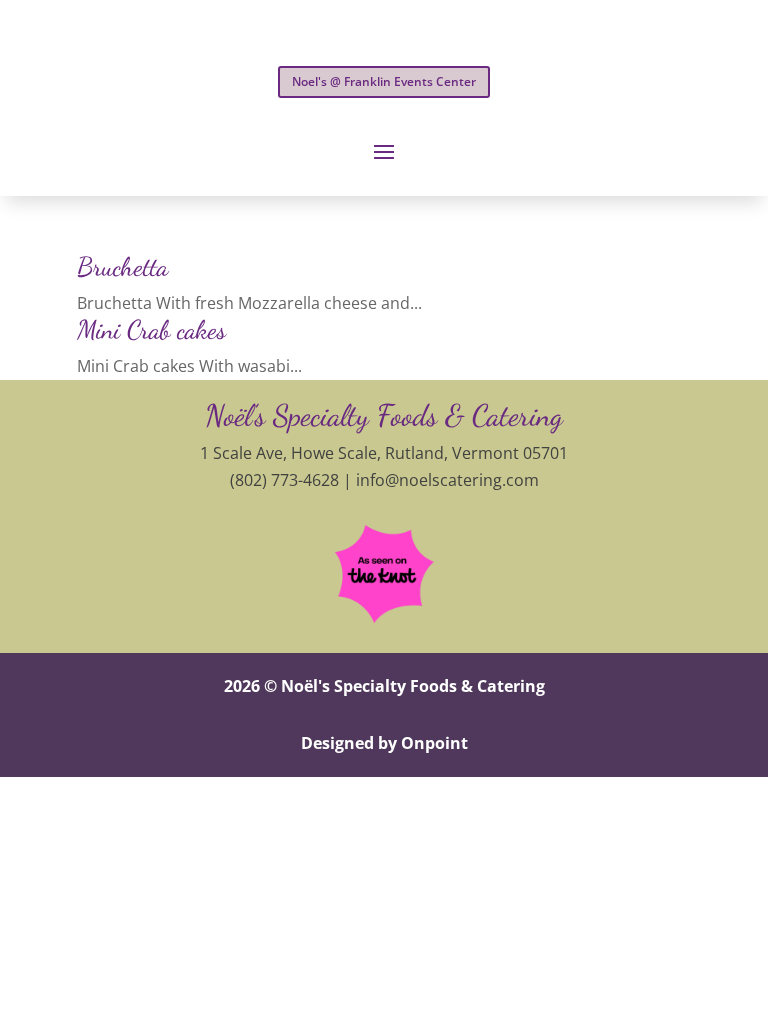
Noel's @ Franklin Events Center (384, 81)
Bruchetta (122, 266)
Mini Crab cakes (151, 329)
